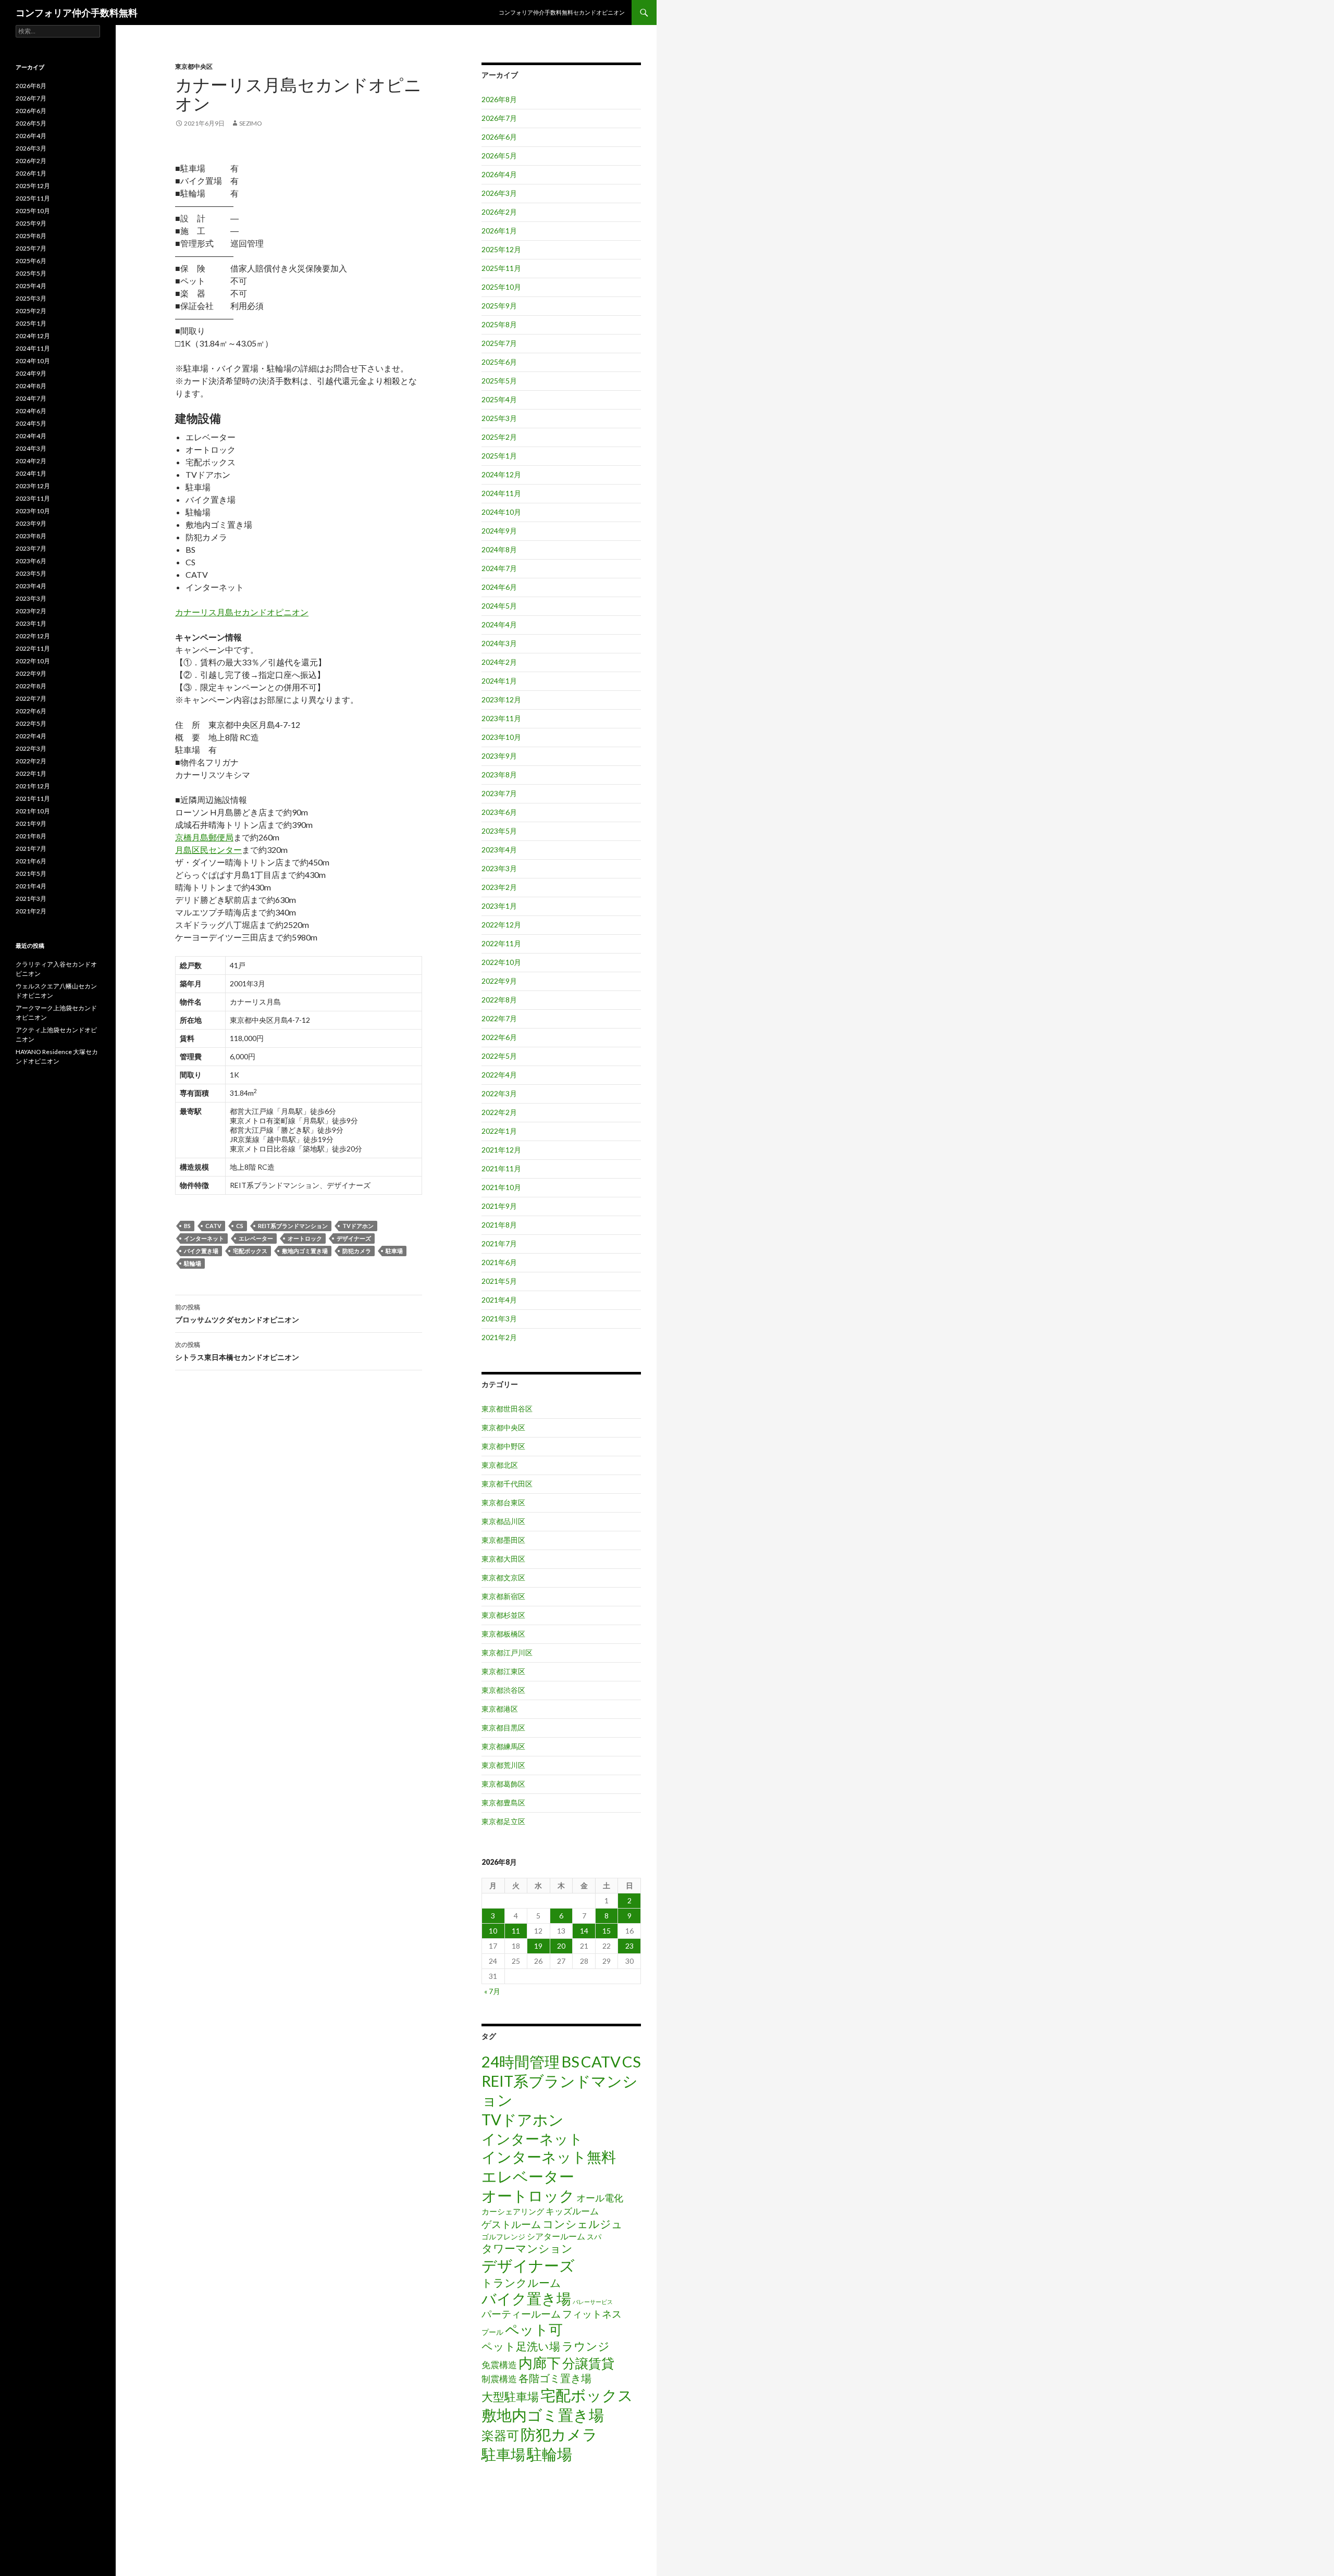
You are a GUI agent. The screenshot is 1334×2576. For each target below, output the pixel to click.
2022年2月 (499, 1112)
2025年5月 (499, 381)
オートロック (305, 1238)
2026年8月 (499, 99)
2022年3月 (499, 1093)
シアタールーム (556, 2236)
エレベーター (256, 1238)
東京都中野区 (503, 1446)
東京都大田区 (503, 1559)
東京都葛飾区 (503, 1784)
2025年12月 (501, 249)
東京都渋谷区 (503, 1690)
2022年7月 (499, 1018)
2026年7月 (499, 118)
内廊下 (540, 2363)
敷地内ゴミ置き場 (305, 1251)
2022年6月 (499, 1037)
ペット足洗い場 (521, 2346)
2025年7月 (499, 343)
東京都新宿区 (503, 1596)
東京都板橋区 (503, 1634)
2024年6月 (499, 587)
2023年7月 (499, 793)
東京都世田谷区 (507, 1409)
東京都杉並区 (503, 1615)
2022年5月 (499, 1056)
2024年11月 (501, 493)
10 (493, 1931)
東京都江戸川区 (507, 1652)
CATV (213, 1226)
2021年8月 (499, 1225)
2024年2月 (499, 662)
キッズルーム (572, 2211)
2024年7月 (499, 568)
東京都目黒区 (503, 1727)
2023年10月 (501, 737)
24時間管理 (521, 2061)
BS (187, 1226)
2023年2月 (499, 887)
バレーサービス (593, 2302)
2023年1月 (499, 906)
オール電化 (600, 2198)
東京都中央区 (194, 66)
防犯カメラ (357, 1251)
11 (516, 1931)
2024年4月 (499, 624)
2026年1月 (499, 231)
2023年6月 (499, 812)
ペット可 (534, 2329)
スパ (594, 2237)
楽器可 (500, 2435)
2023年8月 (499, 775)
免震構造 (499, 2365)
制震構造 (499, 2379)
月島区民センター (208, 850)
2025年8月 (499, 324)
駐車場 (394, 1251)
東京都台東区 (503, 1502)
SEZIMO (251, 123)
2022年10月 (501, 962)
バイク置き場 (201, 1251)
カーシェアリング (513, 2212)
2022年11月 (501, 943)
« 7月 (492, 1991)
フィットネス (592, 2314)
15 (607, 1931)
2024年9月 (499, 531)
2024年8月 (499, 549)
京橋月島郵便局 (204, 837)
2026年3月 (499, 193)
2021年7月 (499, 1243)
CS (240, 1226)
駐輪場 (193, 1263)
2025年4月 (499, 399)
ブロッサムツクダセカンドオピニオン (237, 1314)
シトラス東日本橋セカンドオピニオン (237, 1351)
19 (538, 1946)
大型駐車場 (510, 2397)
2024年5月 (499, 606)
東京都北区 (500, 1465)
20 (561, 1946)
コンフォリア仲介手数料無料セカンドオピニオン (562, 12)
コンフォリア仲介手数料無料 (77, 13)
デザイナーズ (354, 1238)
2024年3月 (499, 643)
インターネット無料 (549, 2157)
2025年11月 (501, 268)
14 (584, 1931)
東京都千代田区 (507, 1484)
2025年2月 (499, 437)
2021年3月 (499, 1318)
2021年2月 (499, 1337)
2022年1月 (499, 1131)
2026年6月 (499, 137)
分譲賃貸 (588, 2363)
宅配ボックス (250, 1251)
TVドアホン (358, 1226)
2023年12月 (501, 699)
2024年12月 (501, 474)
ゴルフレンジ (503, 2237)
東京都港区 (500, 1709)
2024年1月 (499, 681)
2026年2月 (499, 212)
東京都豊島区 (503, 1803)
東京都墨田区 (503, 1540)
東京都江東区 (503, 1671)
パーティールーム (521, 2314)
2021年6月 (499, 1262)
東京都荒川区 (503, 1765)
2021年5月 (499, 1281)
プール (492, 2332)
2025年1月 (499, 456)
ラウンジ (586, 2346)
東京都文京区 (503, 1577)
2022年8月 (499, 1000)
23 (629, 1946)
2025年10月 (501, 287)
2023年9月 (499, 756)
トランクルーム (521, 2282)
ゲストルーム (511, 2224)
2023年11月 (501, 718)
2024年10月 (501, 512)
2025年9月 (499, 306)
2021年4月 (499, 1300)
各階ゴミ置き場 (555, 2378)
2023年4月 (499, 850)
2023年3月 (499, 868)
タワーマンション (527, 2248)
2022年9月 (499, 981)
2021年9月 (499, 1206)
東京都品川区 (503, 1521)
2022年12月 (501, 925)
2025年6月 (499, 362)
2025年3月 (499, 418)
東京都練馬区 (503, 1746)
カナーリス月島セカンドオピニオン (242, 612)
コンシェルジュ (583, 2224)
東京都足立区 (503, 1821)
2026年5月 (499, 156)
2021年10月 (501, 1187)
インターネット (204, 1238)
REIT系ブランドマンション (293, 1226)
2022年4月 (499, 1075)
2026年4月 (499, 174)
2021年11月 (501, 1168)
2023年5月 (499, 831)
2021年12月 (501, 1150)
